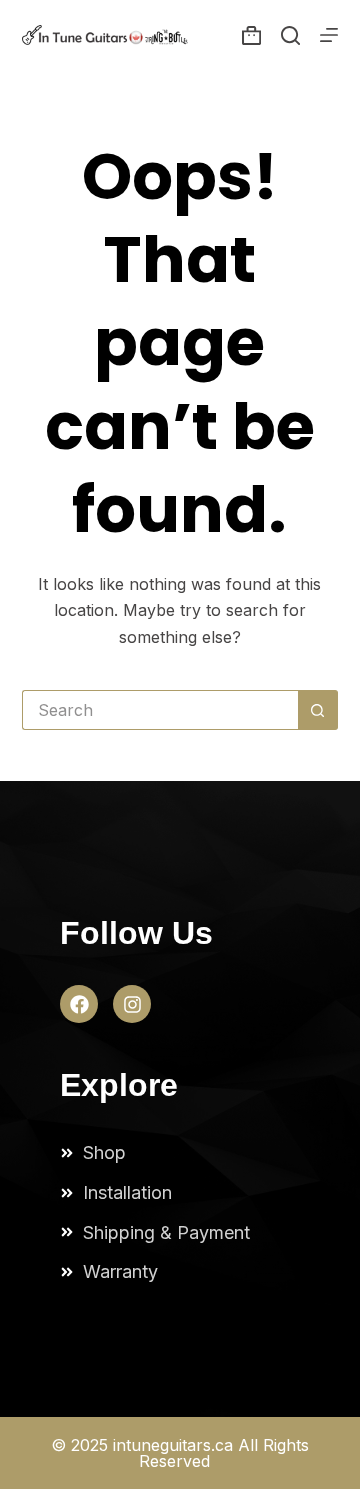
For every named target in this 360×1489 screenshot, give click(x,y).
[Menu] (329, 35)
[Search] (290, 35)
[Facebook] (79, 1004)
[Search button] (318, 710)
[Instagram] (132, 1004)
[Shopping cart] (251, 35)
